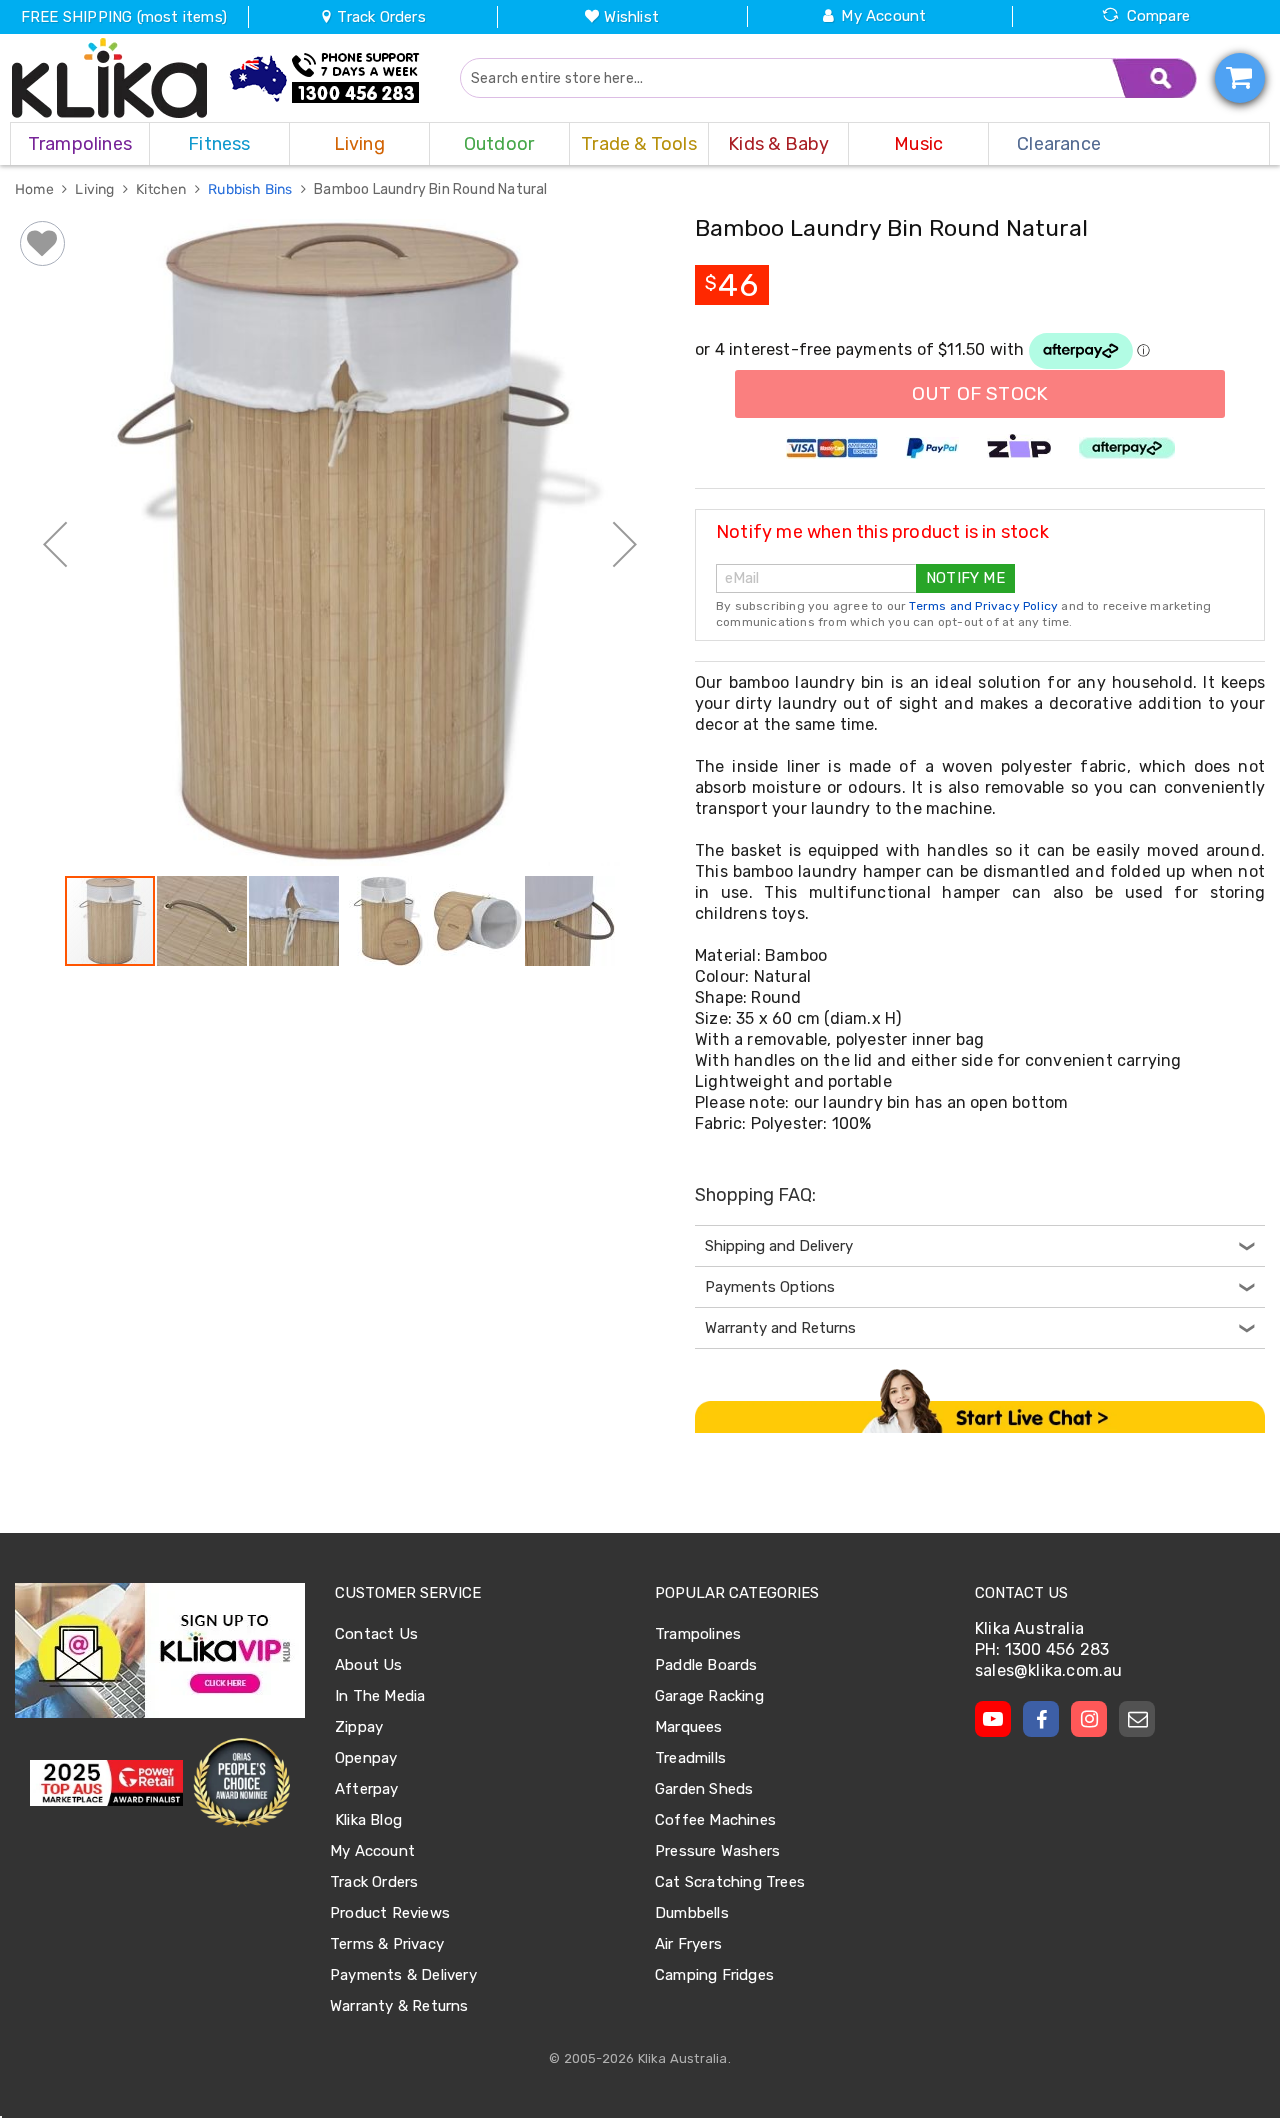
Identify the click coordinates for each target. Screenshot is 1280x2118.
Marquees (689, 1727)
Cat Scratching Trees (730, 1882)
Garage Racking (709, 1696)
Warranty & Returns (399, 2006)
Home (36, 189)
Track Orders (379, 17)
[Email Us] (1137, 1719)
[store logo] (110, 78)
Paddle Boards (706, 1665)
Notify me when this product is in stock (882, 532)
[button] (55, 544)
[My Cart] (1240, 78)
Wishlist (631, 17)
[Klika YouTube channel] (993, 1719)
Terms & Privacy (387, 1944)
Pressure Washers (717, 1851)
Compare (1158, 16)
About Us (369, 1665)
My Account (883, 16)
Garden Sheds (704, 1789)
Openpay (366, 1758)
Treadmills (690, 1758)
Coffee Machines (715, 1820)
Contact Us (376, 1634)
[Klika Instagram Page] (1089, 1719)
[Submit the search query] (1155, 78)
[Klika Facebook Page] (1041, 1719)
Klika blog (368, 1820)
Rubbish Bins (252, 189)
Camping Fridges (714, 1975)
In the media (380, 1696)
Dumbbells (692, 1913)
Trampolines (698, 1634)
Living (96, 189)
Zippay (359, 1727)
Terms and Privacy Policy (983, 606)
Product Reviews (390, 1913)
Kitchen (163, 189)
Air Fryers (688, 1944)
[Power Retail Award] (106, 1783)
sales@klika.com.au (1049, 1670)
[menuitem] (80, 144)
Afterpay (367, 1789)
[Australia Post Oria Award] (241, 1783)
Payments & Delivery (403, 1975)
